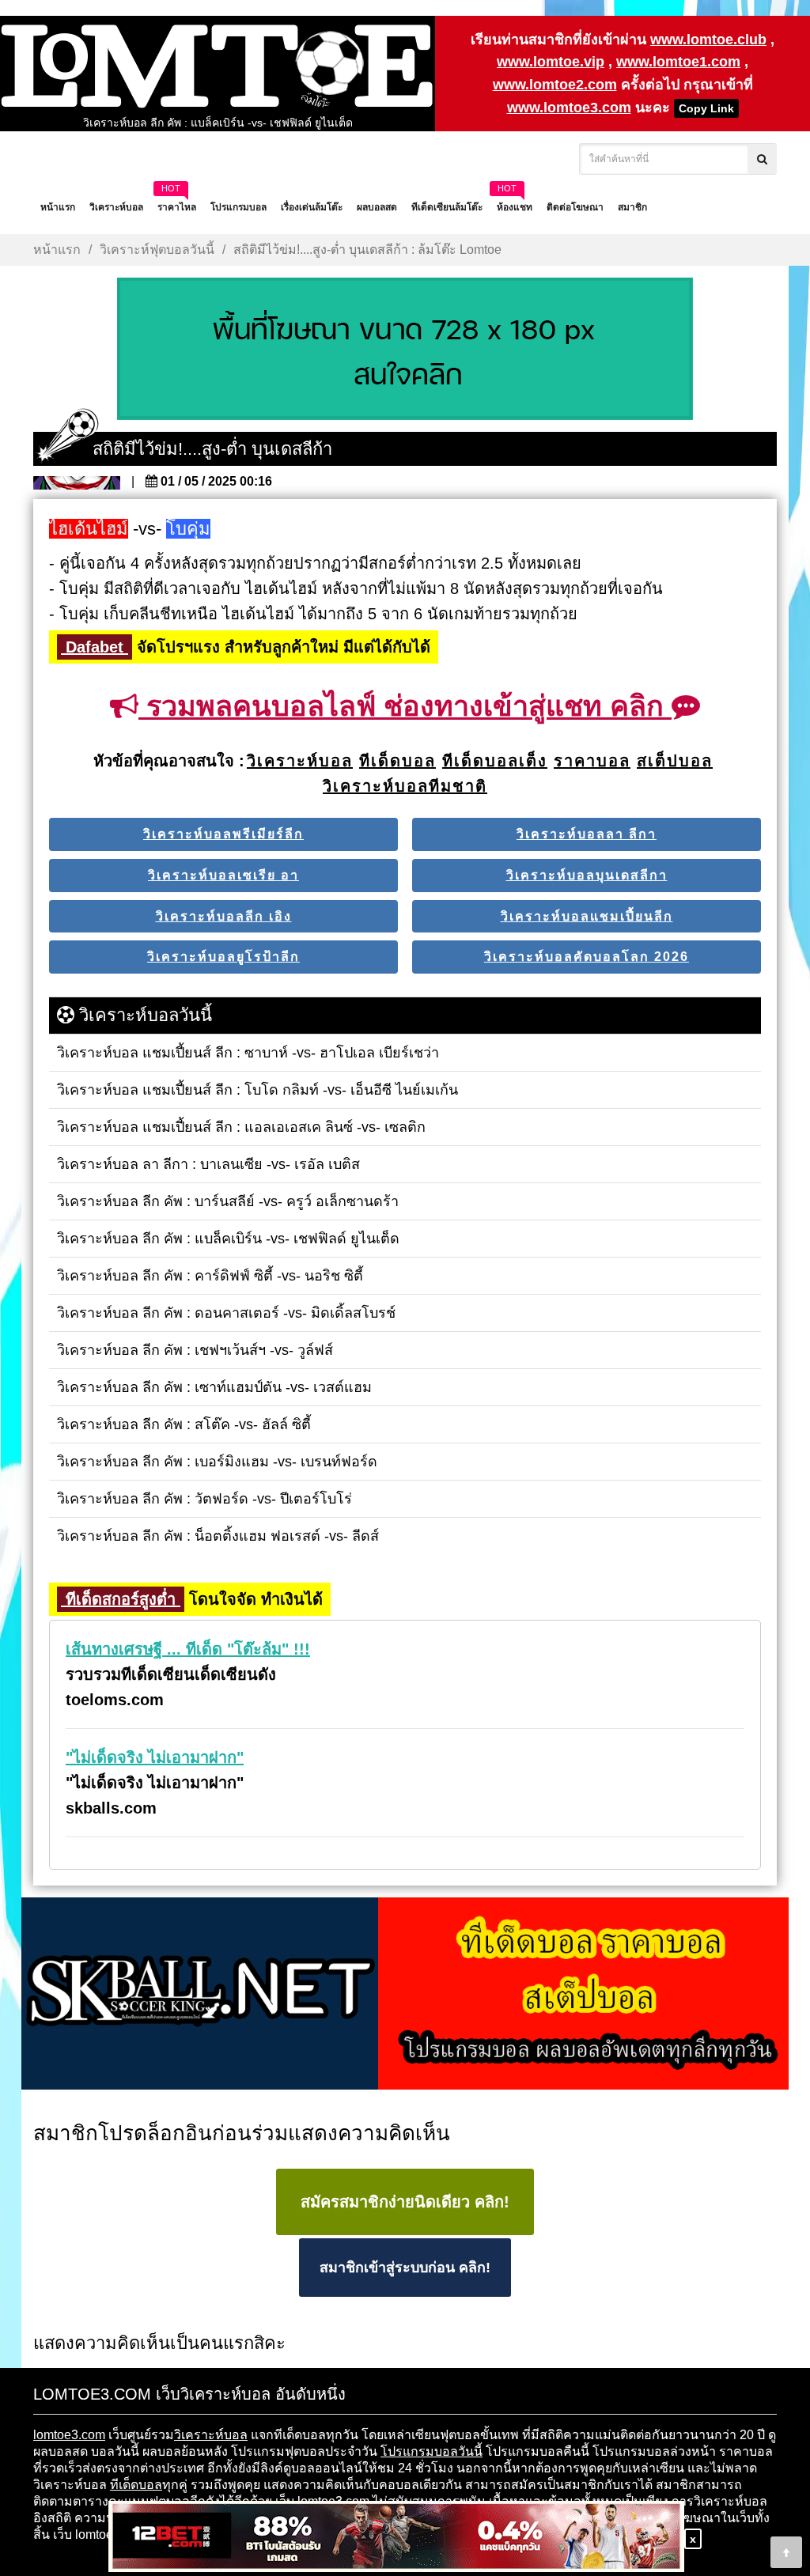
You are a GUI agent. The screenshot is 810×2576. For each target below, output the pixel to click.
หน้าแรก (57, 250)
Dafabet (95, 647)
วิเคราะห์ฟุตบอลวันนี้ (157, 250)
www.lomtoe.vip (551, 62)
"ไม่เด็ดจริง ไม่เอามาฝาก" (155, 1757)
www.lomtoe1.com (678, 62)
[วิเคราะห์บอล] (405, 350)
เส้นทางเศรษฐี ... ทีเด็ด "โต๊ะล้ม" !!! (188, 1649)
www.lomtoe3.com (569, 108)
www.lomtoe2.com (555, 85)
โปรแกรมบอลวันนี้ (431, 2451)
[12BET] (396, 2538)
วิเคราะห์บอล (211, 2435)
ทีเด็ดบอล (136, 2485)
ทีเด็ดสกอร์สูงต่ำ (121, 1599)
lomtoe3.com (69, 2435)
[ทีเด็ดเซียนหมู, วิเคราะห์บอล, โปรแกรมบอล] (405, 1995)
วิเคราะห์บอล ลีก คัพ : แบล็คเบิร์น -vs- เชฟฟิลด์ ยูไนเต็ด (218, 123)
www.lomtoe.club (708, 40)
